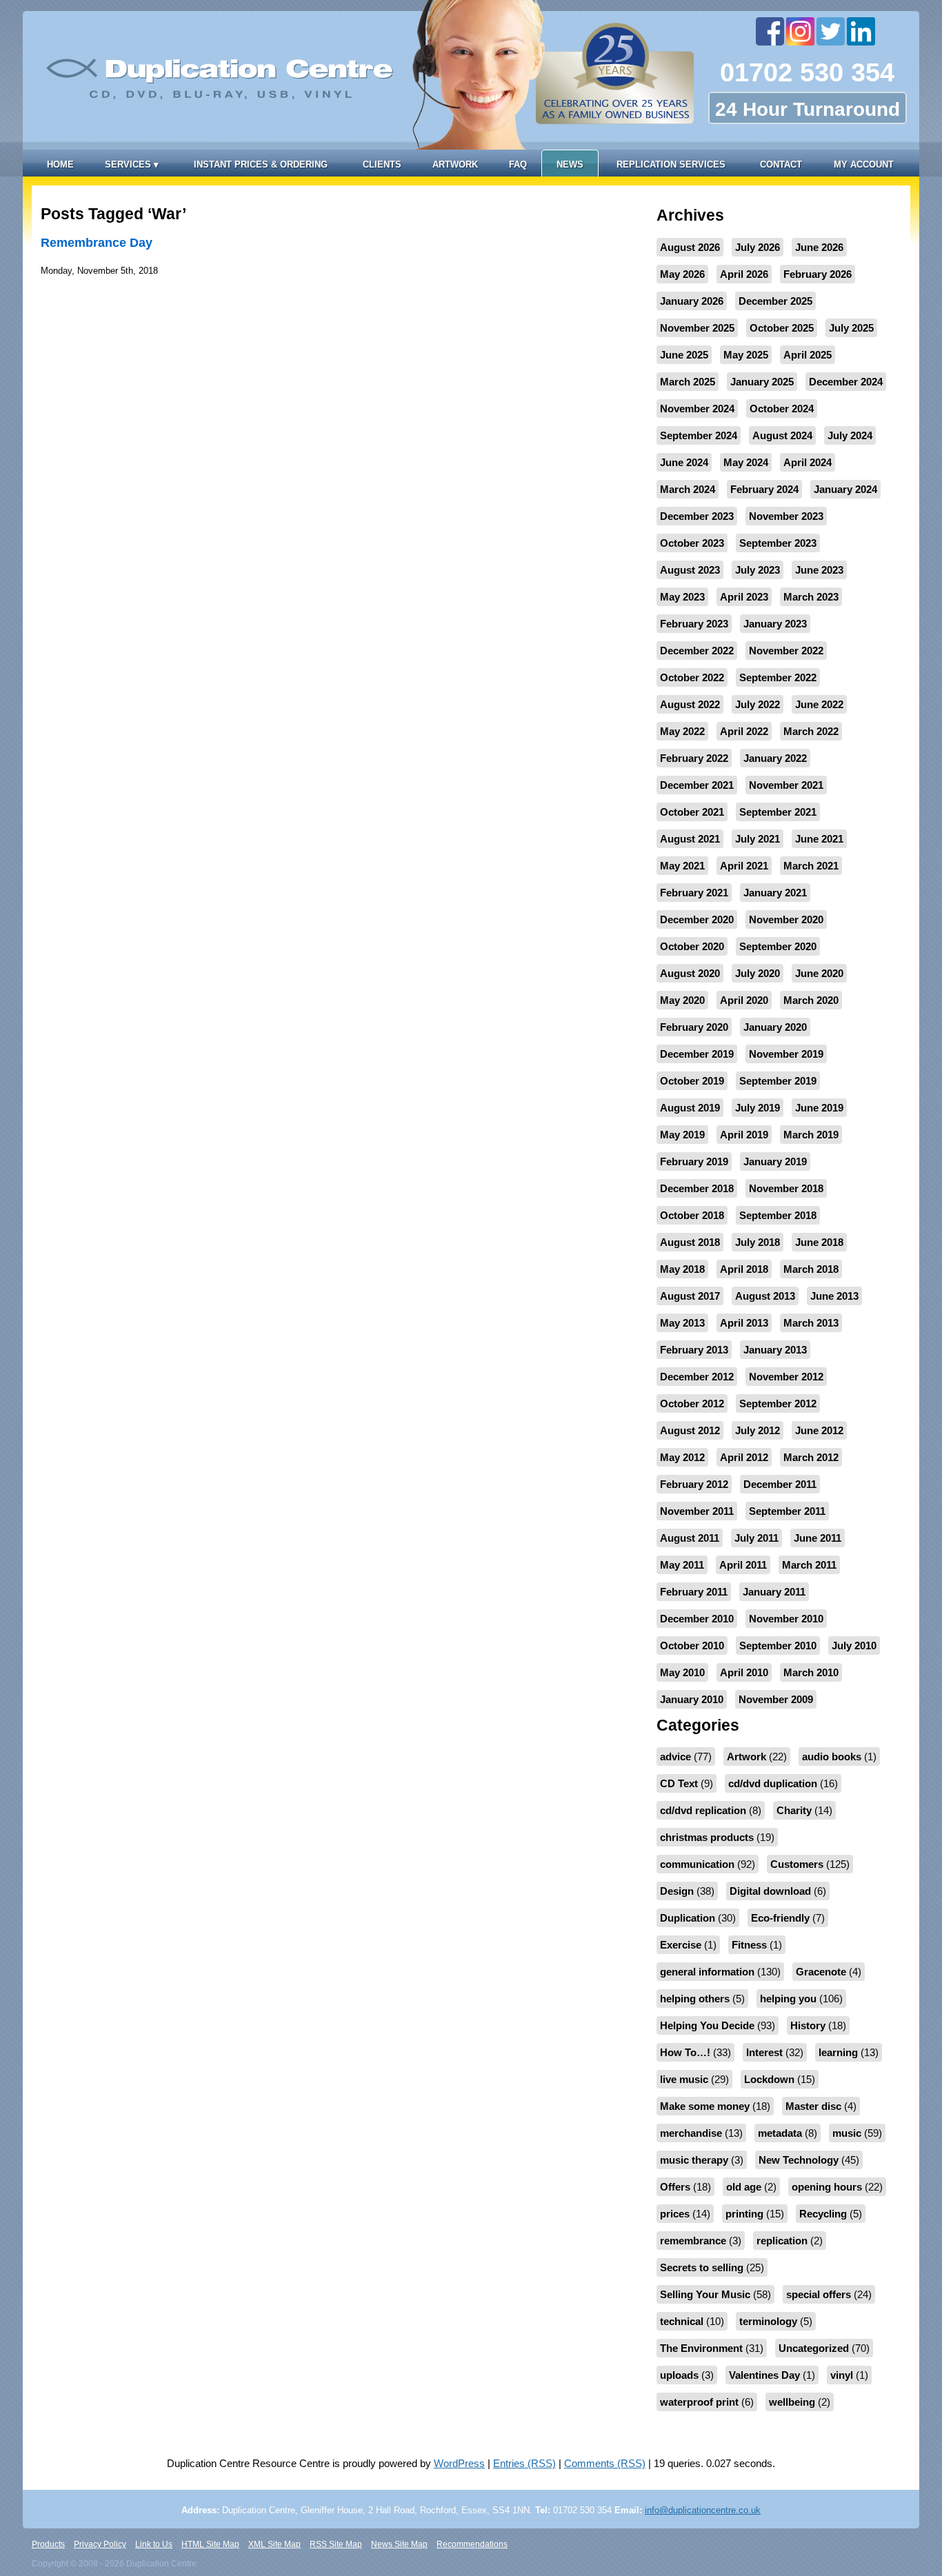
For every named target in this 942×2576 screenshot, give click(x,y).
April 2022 (744, 731)
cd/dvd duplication (773, 1783)
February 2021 (694, 893)
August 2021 (690, 839)
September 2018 (778, 1215)
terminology (768, 2321)
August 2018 (690, 1242)
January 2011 (774, 1592)
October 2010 (692, 1646)
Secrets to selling (702, 2267)
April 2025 (808, 355)
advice (675, 1757)
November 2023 (786, 516)
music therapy (694, 2160)
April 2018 (744, 1269)
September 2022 (778, 677)
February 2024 (764, 489)
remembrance (693, 2241)
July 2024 (850, 435)
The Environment (701, 2348)
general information (707, 1972)
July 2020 (758, 973)
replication (782, 2241)
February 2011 (694, 1592)
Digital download (770, 1891)
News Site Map (399, 2544)
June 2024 (684, 462)
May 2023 (682, 597)
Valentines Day (764, 2375)
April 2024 (808, 462)
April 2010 (744, 1672)
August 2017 (690, 1296)
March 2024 (688, 489)
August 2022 (690, 704)
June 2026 (819, 247)
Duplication (688, 1918)
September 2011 (787, 1511)
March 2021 (811, 866)
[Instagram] (801, 31)
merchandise (691, 2133)
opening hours (827, 2187)
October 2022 (692, 677)
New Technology (799, 2160)
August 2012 (690, 1430)
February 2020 (694, 1027)
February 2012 (694, 1484)
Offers (675, 2187)
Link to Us (154, 2544)
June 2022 (819, 704)
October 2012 (692, 1403)
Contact (781, 164)
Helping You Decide (707, 2025)
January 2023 (775, 624)
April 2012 (744, 1457)
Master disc (813, 2106)
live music (684, 2079)
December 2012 (697, 1377)
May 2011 (682, 1565)
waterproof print (699, 2402)
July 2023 (758, 570)
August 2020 (690, 973)
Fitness (749, 1945)
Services (132, 164)
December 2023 (697, 516)
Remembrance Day (97, 243)
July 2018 (758, 1242)
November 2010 (786, 1619)
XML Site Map (274, 2544)
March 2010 (811, 1672)
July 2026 (758, 247)
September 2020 (778, 946)
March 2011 (809, 1565)
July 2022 (758, 704)
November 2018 (786, 1188)
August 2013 (765, 1296)
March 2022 (811, 731)
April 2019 (744, 1135)
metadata (780, 2133)
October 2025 (782, 328)
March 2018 (811, 1269)
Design (677, 1891)
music (847, 2133)
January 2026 (692, 301)
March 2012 (811, 1457)
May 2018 (682, 1269)
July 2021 (758, 839)
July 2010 (854, 1646)
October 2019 (692, 1081)
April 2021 (744, 866)
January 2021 (775, 893)
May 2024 (746, 462)
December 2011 (780, 1484)
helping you (788, 1999)
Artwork (455, 164)
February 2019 (694, 1161)
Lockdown (769, 2079)
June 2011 (818, 1538)
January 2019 (775, 1161)
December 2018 (697, 1188)
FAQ (518, 164)
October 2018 (692, 1215)
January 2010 (692, 1699)
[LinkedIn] (862, 31)
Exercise (681, 1945)
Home (60, 164)
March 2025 (688, 382)
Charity (794, 1810)
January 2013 (775, 1350)
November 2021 (786, 785)
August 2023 (690, 570)
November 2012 (786, 1377)
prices (675, 2214)
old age (744, 2187)
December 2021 (697, 785)
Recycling (823, 2214)
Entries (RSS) (524, 2463)
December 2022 (697, 651)
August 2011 (690, 1538)
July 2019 (758, 1108)
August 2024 (782, 435)
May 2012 (682, 1457)
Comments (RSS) (605, 2463)
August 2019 (690, 1108)
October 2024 (782, 409)
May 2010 (682, 1672)
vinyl (842, 2375)
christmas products (707, 1837)
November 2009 (776, 1699)
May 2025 (746, 355)
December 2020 (697, 919)
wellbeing (792, 2402)
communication (697, 1864)
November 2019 (786, 1054)
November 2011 (697, 1511)
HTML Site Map (210, 2544)
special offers (819, 2294)
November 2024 (697, 409)
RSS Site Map (336, 2544)
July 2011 (756, 1538)
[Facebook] (771, 31)
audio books (832, 1757)
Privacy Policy (100, 2544)
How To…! (685, 2052)
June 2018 (819, 1242)
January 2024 (845, 489)
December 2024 (846, 382)
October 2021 (692, 812)
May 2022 (682, 731)
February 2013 (694, 1350)
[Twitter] (832, 31)
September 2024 (699, 435)
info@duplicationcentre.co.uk (703, 2510)
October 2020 (692, 946)
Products (48, 2544)
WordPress (459, 2463)
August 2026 (690, 247)
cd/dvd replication (703, 1810)
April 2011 (743, 1565)
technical (682, 2321)
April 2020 (744, 1000)
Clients (382, 164)
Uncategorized (814, 2348)
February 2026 (818, 274)
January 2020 (775, 1027)
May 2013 (682, 1323)
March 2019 (811, 1135)
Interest (764, 2052)
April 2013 (744, 1323)
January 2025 (762, 382)
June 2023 (819, 570)
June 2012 (819, 1430)
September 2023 (778, 543)
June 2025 (684, 355)
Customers (797, 1864)
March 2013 (811, 1323)
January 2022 (775, 758)
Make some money (705, 2106)
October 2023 (692, 543)
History (808, 2025)
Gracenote (821, 1972)
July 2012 (758, 1430)
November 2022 (786, 651)
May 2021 (682, 866)
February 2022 (694, 758)
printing (744, 2214)
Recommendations (472, 2544)
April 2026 (744, 274)
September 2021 (778, 812)
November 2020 (786, 919)
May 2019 (682, 1135)
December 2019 (697, 1054)
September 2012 (778, 1403)
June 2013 (834, 1296)
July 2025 (851, 328)
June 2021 (819, 839)
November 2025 (697, 328)
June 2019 (819, 1108)
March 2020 (811, 1000)
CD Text (679, 1783)
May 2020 (682, 1000)
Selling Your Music (705, 2294)
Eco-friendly (780, 1918)
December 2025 (775, 301)
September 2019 (778, 1081)
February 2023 (694, 624)
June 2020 (819, 973)
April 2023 (744, 597)
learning (838, 2052)
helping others (695, 1999)
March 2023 (811, 597)
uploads (679, 2375)
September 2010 (778, 1646)
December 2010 (697, 1619)
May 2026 (682, 274)
